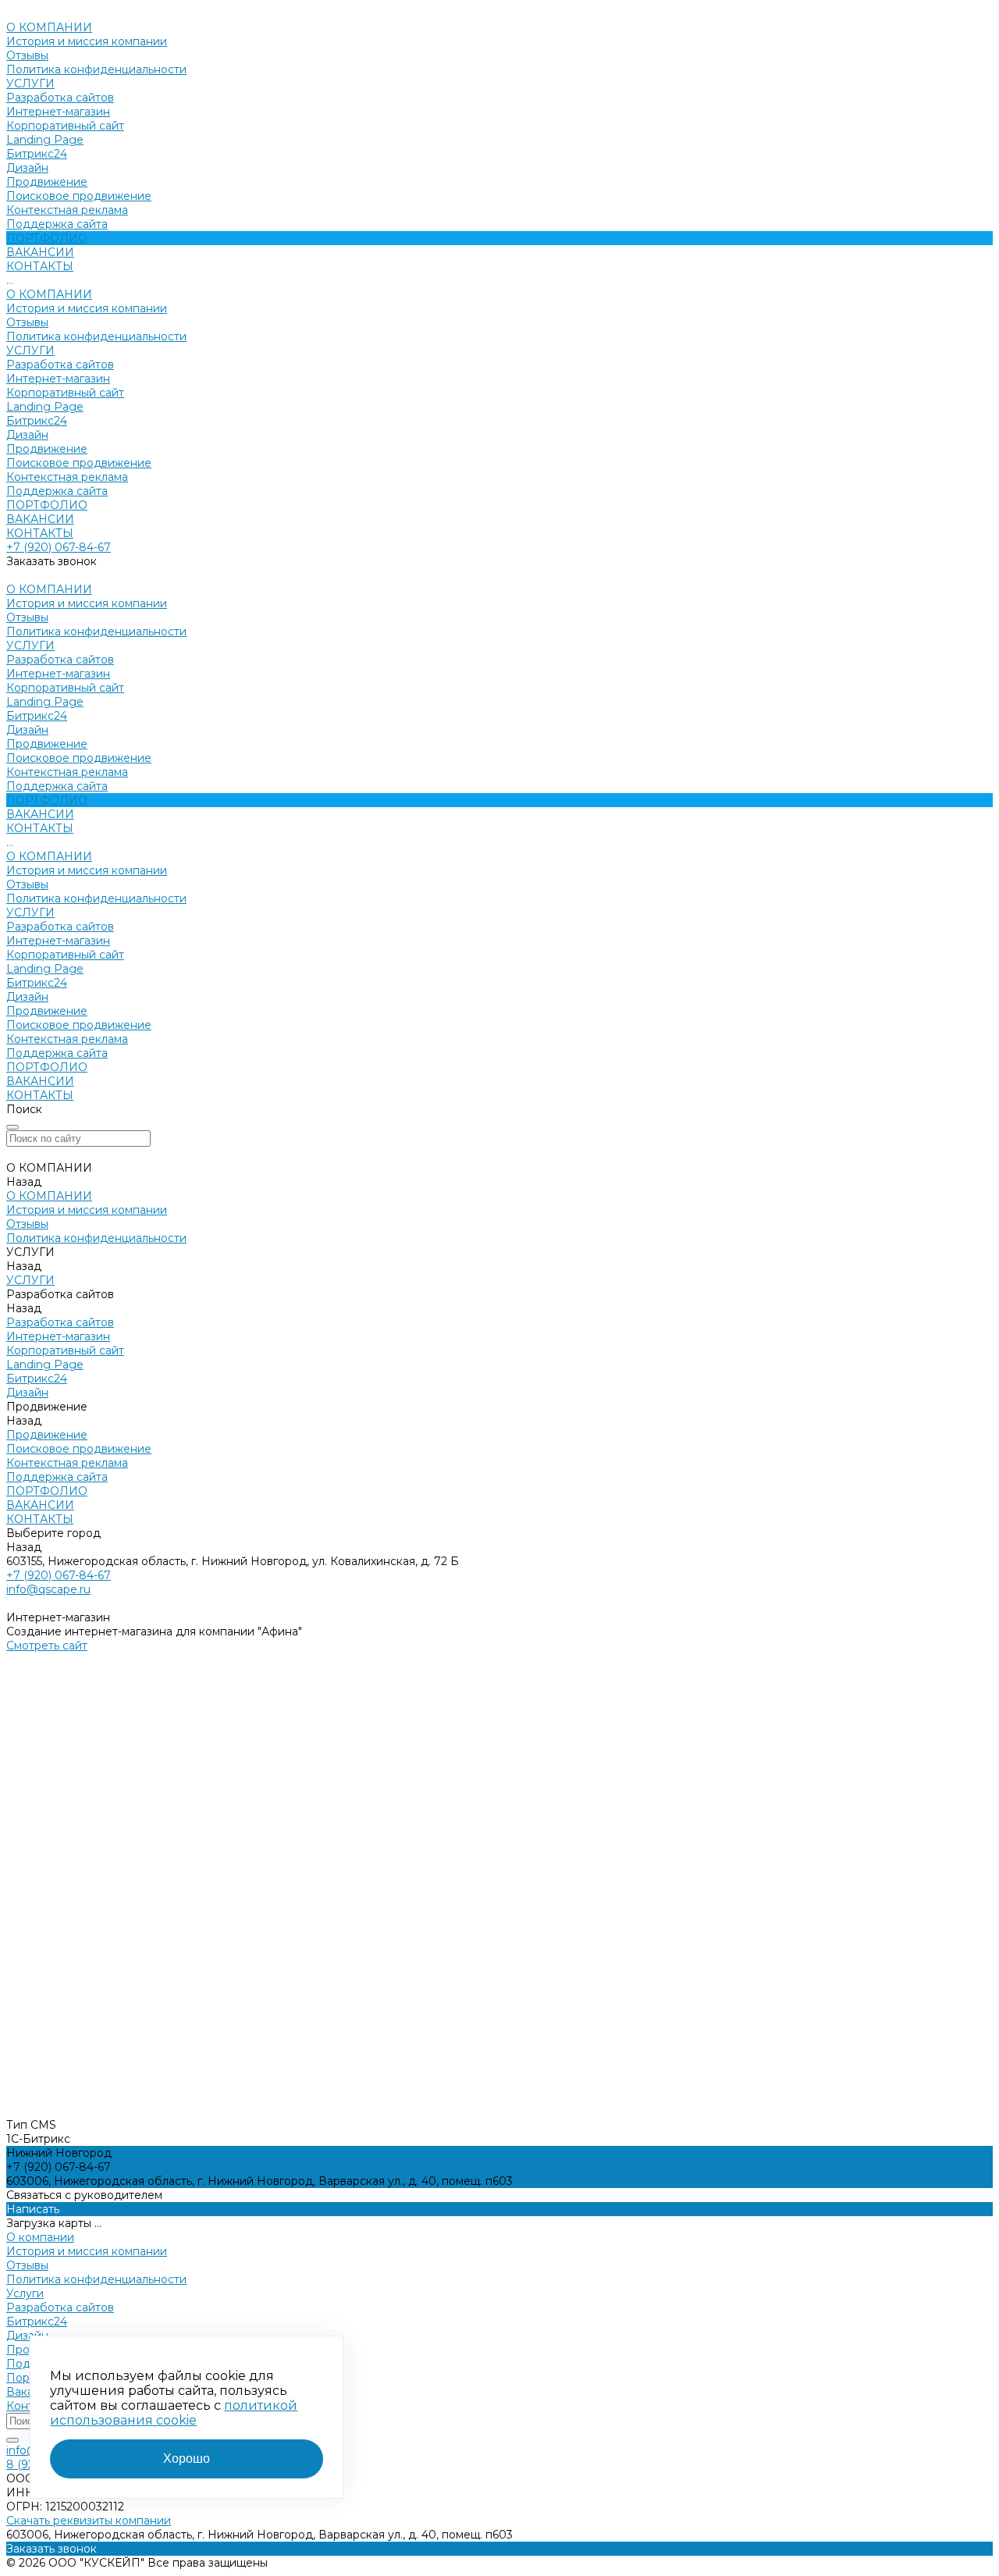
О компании (40, 2237)
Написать (33, 2209)
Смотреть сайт (47, 1646)
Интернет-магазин (58, 112)
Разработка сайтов (60, 98)
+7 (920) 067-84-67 (59, 547)
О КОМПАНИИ (49, 294)
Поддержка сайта (57, 224)
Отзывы (27, 55)
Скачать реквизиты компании (89, 2521)
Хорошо (187, 2459)
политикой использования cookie (174, 2413)
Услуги (25, 2293)
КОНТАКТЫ (40, 533)
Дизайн (27, 168)
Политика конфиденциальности (96, 69)
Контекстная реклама (67, 210)
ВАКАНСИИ (40, 519)
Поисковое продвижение (79, 196)
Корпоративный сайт (65, 126)
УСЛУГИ (30, 350)
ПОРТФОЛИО (47, 505)
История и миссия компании (87, 41)
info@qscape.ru (48, 1589)
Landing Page (45, 140)
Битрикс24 (37, 154)
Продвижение (47, 182)
